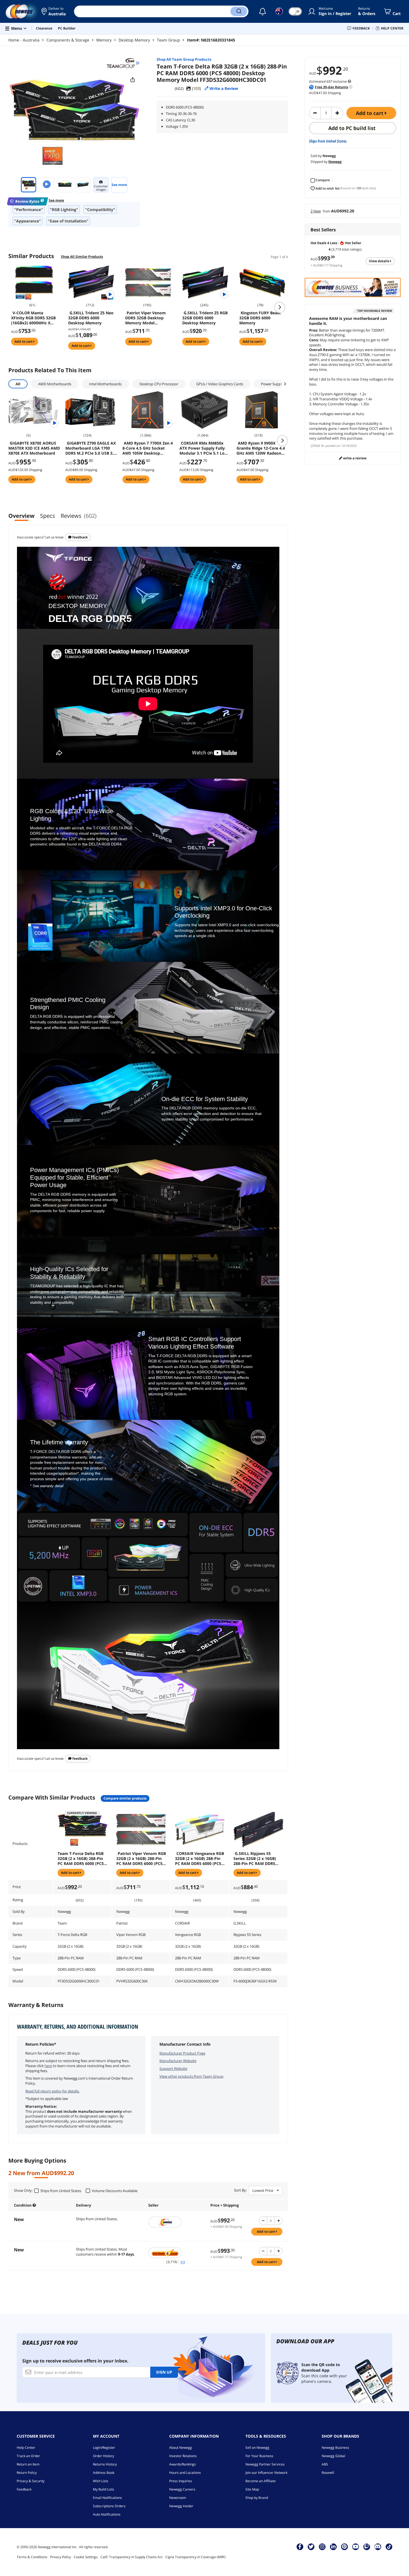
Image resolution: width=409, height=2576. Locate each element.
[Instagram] (322, 2546)
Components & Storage (68, 40)
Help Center (26, 2448)
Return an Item (28, 2464)
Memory (104, 40)
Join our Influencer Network (266, 2473)
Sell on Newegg (257, 2448)
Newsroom (178, 2498)
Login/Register (104, 2448)
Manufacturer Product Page (182, 2053)
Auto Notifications (107, 2514)
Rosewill (328, 2473)
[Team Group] (123, 63)
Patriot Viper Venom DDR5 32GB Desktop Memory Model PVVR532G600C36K (146, 318)
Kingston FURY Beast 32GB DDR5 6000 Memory (260, 318)
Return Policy (27, 2473)
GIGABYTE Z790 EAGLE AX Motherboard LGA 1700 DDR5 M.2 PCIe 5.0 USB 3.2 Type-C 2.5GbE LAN (91, 448)
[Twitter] (311, 2546)
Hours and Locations (185, 2473)
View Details (380, 261)
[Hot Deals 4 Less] (177, 2253)
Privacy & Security (31, 2481)
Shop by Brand (257, 2498)
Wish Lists (101, 2481)
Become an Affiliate (261, 2481)
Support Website (173, 2068)
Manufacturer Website (178, 2061)
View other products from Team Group (191, 2076)
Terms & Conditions (32, 2557)
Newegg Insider (181, 2506)
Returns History (105, 2464)
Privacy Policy (61, 2557)
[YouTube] (356, 2546)
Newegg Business (335, 2448)
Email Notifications (107, 2498)
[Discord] (378, 2546)
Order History (104, 2456)
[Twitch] (367, 2546)
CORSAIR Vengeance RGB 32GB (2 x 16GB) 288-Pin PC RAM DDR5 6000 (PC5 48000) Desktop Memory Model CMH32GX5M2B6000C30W (200, 1859)
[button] (53, 11)
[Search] (239, 11)
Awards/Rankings (183, 2464)
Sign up (164, 2372)
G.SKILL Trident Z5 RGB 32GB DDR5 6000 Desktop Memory (205, 318)
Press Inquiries (181, 2481)
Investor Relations (183, 2456)
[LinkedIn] (333, 2546)
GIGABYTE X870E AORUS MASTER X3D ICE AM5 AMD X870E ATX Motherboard (34, 448)
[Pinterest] (344, 2546)
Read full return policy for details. (52, 2091)
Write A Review (354, 458)
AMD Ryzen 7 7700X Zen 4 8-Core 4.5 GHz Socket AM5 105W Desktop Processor (148, 448)
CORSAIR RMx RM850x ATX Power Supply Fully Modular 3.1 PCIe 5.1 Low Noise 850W (204, 448)
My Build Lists (104, 2489)
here (48, 2066)
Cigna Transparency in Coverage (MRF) (195, 2557)
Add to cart (370, 113)
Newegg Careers (182, 2489)
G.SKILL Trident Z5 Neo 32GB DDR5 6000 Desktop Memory (91, 318)
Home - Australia (24, 40)
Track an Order (28, 2456)
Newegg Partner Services (265, 2464)
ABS (325, 2464)
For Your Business (259, 2456)
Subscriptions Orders (109, 2506)
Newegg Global (333, 2456)
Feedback (80, 537)
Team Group (168, 40)
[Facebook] (300, 2546)
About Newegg (181, 2448)
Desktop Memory (134, 40)
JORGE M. (318, 446)
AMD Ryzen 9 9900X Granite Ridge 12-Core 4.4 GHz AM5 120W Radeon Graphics (261, 448)
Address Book (104, 2473)
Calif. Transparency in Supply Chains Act (131, 2557)
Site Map (252, 2489)
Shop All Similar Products (82, 257)
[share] (133, 80)
